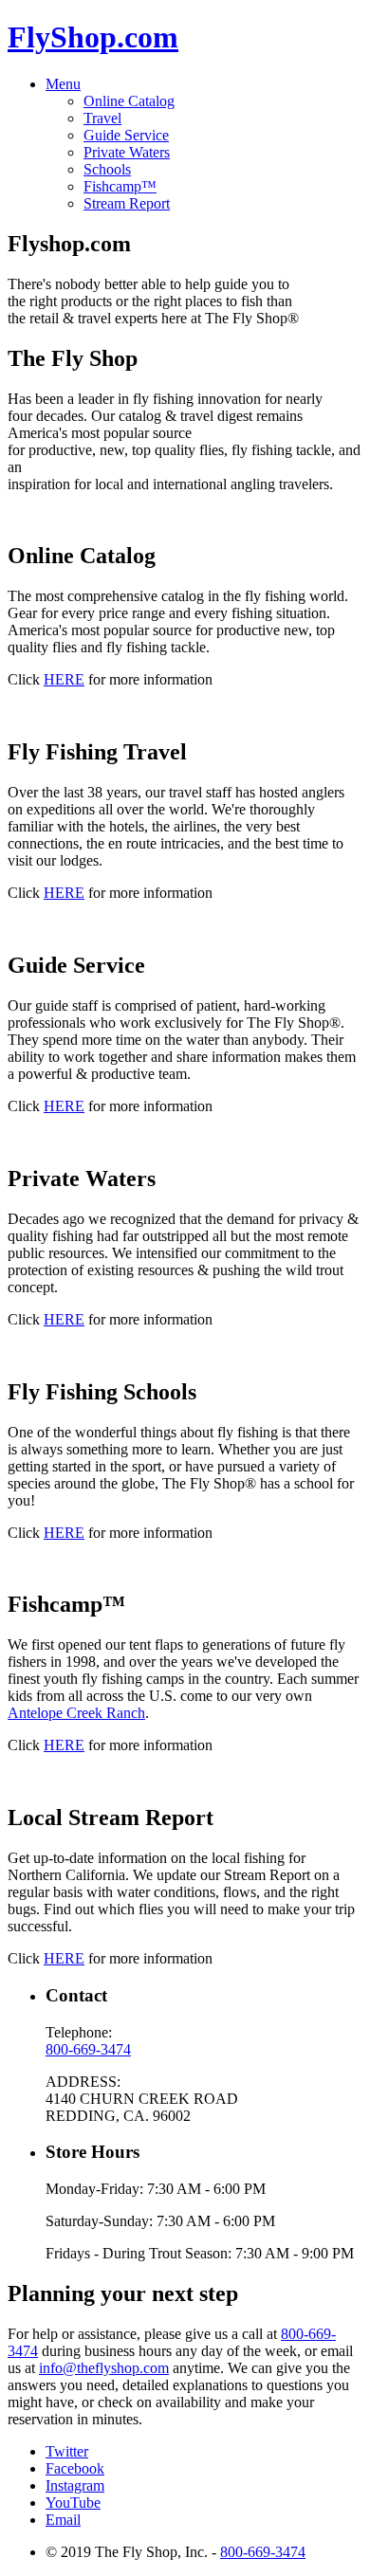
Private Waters (127, 152)
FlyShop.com (93, 37)
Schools (107, 169)
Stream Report (127, 203)
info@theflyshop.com (104, 2368)
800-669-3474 (88, 2049)
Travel (102, 118)
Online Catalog (129, 101)
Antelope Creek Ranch (76, 1713)
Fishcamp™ (120, 186)
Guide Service (126, 135)
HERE (64, 679)
